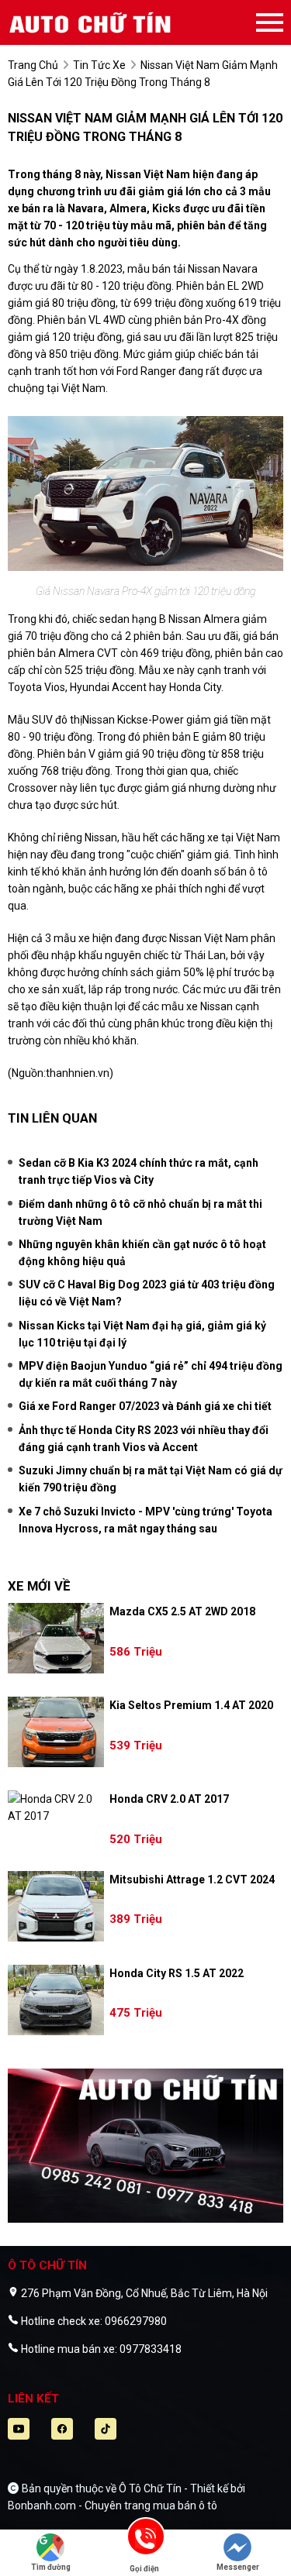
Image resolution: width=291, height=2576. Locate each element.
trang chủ (33, 65)
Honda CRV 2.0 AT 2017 (169, 1799)
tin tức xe (99, 65)
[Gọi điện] (144, 2542)
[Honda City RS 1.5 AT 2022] (56, 2000)
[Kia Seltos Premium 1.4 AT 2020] (56, 1732)
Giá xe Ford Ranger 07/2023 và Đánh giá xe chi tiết (145, 1406)
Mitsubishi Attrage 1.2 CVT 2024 (192, 1880)
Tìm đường (51, 2567)
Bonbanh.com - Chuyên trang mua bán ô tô (113, 2505)
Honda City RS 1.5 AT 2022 (177, 1973)
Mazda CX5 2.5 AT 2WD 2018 (182, 1611)
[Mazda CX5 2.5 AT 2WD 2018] (56, 1638)
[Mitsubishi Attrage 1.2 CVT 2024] (56, 1906)
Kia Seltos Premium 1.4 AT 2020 (191, 1705)
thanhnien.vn (78, 1073)
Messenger (238, 2567)
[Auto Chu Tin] (93, 22)
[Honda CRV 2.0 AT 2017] (56, 1807)
